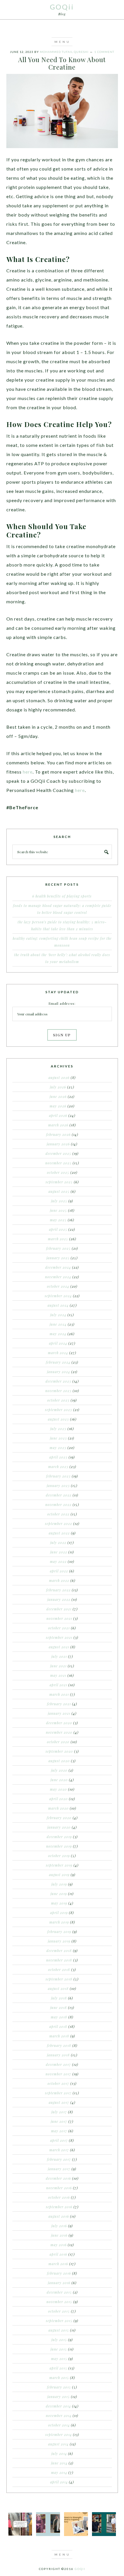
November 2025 (58, 1163)
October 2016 (59, 2197)
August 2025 (59, 1191)
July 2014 (59, 2453)
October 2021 (59, 1628)
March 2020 (58, 1808)
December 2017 (58, 2064)
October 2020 (58, 1742)
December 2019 (59, 1837)
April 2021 (58, 1685)
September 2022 (59, 1524)
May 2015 (59, 2359)
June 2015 (59, 2349)
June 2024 (58, 1324)
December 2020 (59, 1723)
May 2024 (58, 1334)
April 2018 (58, 2026)
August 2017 (59, 2102)
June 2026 (58, 1096)
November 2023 (58, 1391)
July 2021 (59, 1656)
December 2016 (58, 2178)
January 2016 (59, 2283)
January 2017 (59, 2169)
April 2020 (59, 1799)
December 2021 (59, 1609)
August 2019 (59, 1875)
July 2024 (58, 1315)
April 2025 (58, 1229)
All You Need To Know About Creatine (62, 63)
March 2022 (59, 1580)
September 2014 (59, 2435)
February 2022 (58, 1590)
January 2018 (58, 2055)
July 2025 (59, 1201)
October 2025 (58, 1172)
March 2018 (59, 2036)
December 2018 (59, 1951)
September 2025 (59, 1182)
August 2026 (59, 1078)
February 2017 (59, 2159)
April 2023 (58, 1457)
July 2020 (59, 1770)
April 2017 (59, 2140)
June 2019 (59, 1894)
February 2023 (58, 1476)
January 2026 (58, 1144)
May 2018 (59, 2017)
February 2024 (58, 1362)
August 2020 (59, 1761)
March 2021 (59, 1694)
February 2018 (59, 2045)
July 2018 (59, 1998)
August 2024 (58, 1305)
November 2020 (59, 1732)
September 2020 (59, 1751)
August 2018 (58, 1989)
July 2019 (59, 1884)
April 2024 (58, 1343)
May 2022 (58, 1561)
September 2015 (59, 2321)
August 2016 (59, 2216)
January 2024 (59, 1372)
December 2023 (58, 1381)
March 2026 (58, 1125)
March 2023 (58, 1467)
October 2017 (58, 2083)
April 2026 (58, 1115)
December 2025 (58, 1153)
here (28, 772)
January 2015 (59, 2397)
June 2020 (59, 1780)
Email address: (62, 1003)
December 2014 (58, 2406)
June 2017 (59, 2121)
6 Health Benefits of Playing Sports (62, 896)
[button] (62, 42)
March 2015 (59, 2378)
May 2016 (59, 2245)
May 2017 (59, 2131)
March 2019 (59, 1922)
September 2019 (59, 1865)
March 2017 (59, 2150)
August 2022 (59, 1533)
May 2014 (59, 2472)
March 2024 (58, 1353)
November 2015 (59, 2302)
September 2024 (58, 1296)
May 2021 (58, 1675)
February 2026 (58, 1134)
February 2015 (59, 2387)
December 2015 (59, 2292)
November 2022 (58, 1505)
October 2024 (58, 1286)
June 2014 (59, 2463)
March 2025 (58, 1239)
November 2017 (58, 2074)
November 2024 (58, 1277)
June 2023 (58, 1438)
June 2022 (59, 1552)
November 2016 (59, 2188)
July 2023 (58, 1429)
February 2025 (58, 1248)
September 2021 (59, 1637)
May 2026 (58, 1106)
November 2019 (59, 1846)
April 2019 (59, 1913)
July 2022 (58, 1542)
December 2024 (58, 1267)
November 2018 (59, 1960)
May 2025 (58, 1220)
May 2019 (59, 1903)
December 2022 (59, 1495)
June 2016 (59, 2235)
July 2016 (59, 2226)
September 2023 (59, 1410)
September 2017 (58, 2093)
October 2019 (59, 1856)
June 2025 (58, 1210)
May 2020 (58, 1789)
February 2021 (59, 1704)
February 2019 (59, 1932)
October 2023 (58, 1400)
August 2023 (58, 1419)
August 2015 (59, 2330)
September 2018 (59, 1979)
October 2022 (58, 1514)
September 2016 (59, 2207)
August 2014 (58, 2444)
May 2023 (58, 1448)
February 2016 (59, 2273)
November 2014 (59, 2416)
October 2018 (59, 1970)
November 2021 (59, 1618)
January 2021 (59, 1713)
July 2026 (58, 1087)
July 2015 (59, 2340)
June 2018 (59, 2007)
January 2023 (58, 1486)
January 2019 (59, 1941)
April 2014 (59, 2482)
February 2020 (59, 1818)
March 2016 (58, 2264)
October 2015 (59, 2311)
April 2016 (58, 2254)
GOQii (62, 7)
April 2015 (58, 2368)
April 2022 (59, 1571)
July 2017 (59, 2112)
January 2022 (59, 1599)
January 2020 (59, 1827)
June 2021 (58, 1666)
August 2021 (59, 1647)
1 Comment (104, 52)
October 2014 (59, 2425)
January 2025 (58, 1258)
